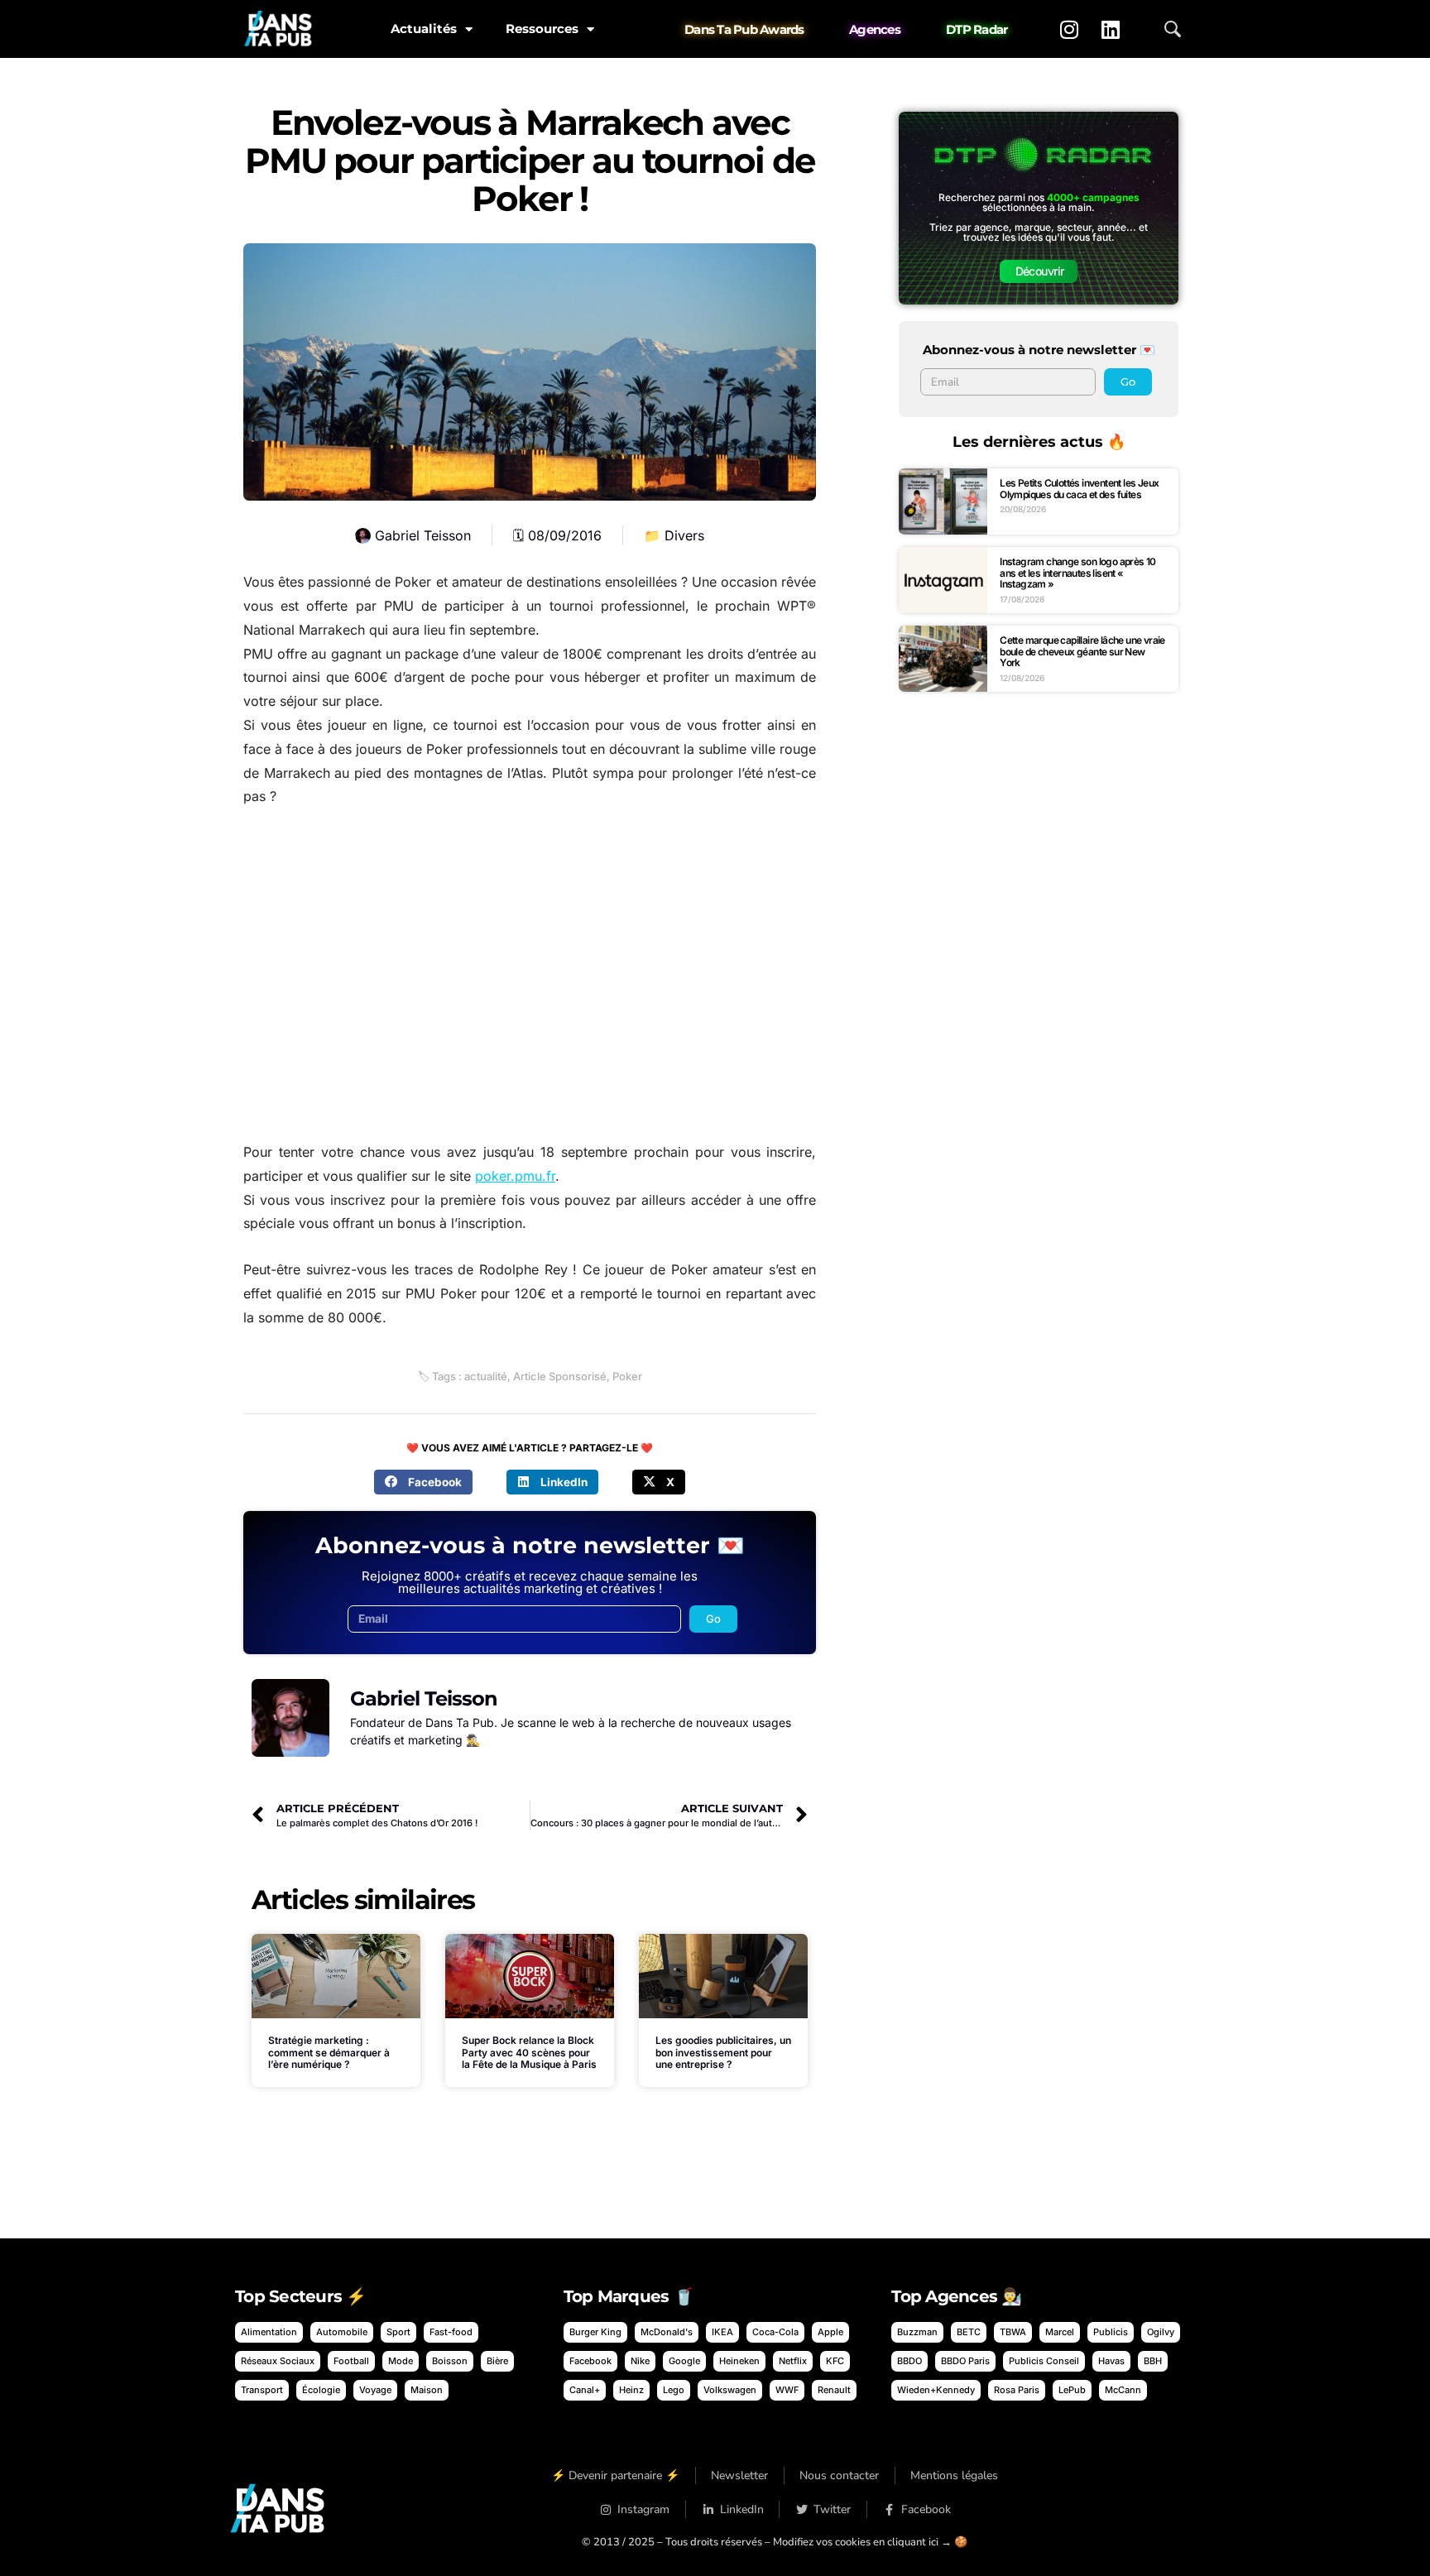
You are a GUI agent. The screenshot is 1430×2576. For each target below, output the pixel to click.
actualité (486, 1376)
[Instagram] (1069, 29)
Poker (627, 1376)
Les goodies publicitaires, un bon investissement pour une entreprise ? (723, 2052)
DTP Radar (977, 29)
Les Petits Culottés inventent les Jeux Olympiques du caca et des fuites (1079, 489)
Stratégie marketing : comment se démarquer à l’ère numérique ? (329, 2052)
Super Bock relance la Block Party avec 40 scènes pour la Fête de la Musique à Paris (529, 2052)
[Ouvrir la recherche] (1173, 29)
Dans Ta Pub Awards (744, 29)
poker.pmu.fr (515, 1176)
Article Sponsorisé (560, 1376)
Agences (875, 29)
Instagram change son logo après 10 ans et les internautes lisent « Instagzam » (1078, 573)
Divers (684, 535)
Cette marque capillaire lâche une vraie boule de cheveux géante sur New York (1082, 651)
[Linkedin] (1111, 29)
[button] (423, 1482)
